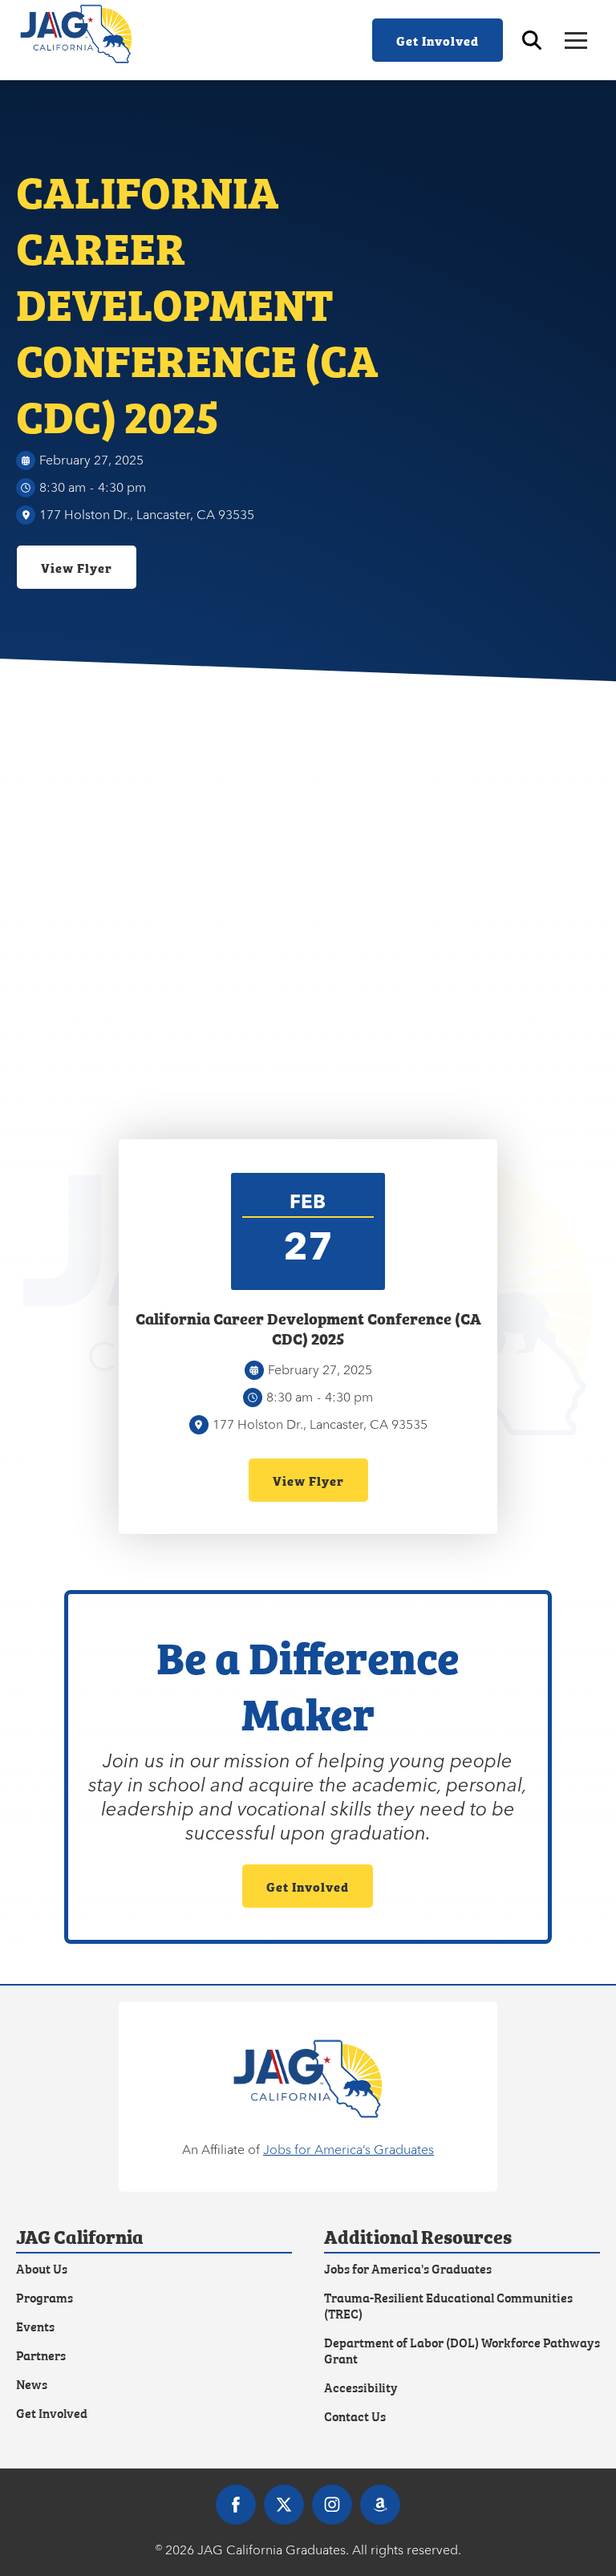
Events (35, 2326)
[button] (576, 41)
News (32, 2383)
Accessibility (361, 2387)
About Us (42, 2268)
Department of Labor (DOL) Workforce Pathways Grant (462, 2350)
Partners (41, 2355)
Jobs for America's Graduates (408, 2268)
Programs (45, 2297)
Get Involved (438, 40)
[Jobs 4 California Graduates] (308, 2079)
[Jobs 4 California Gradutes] (84, 34)
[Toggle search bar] (532, 40)
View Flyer (77, 567)
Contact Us (355, 2416)
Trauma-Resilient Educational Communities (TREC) (448, 2305)
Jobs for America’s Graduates (349, 2150)
